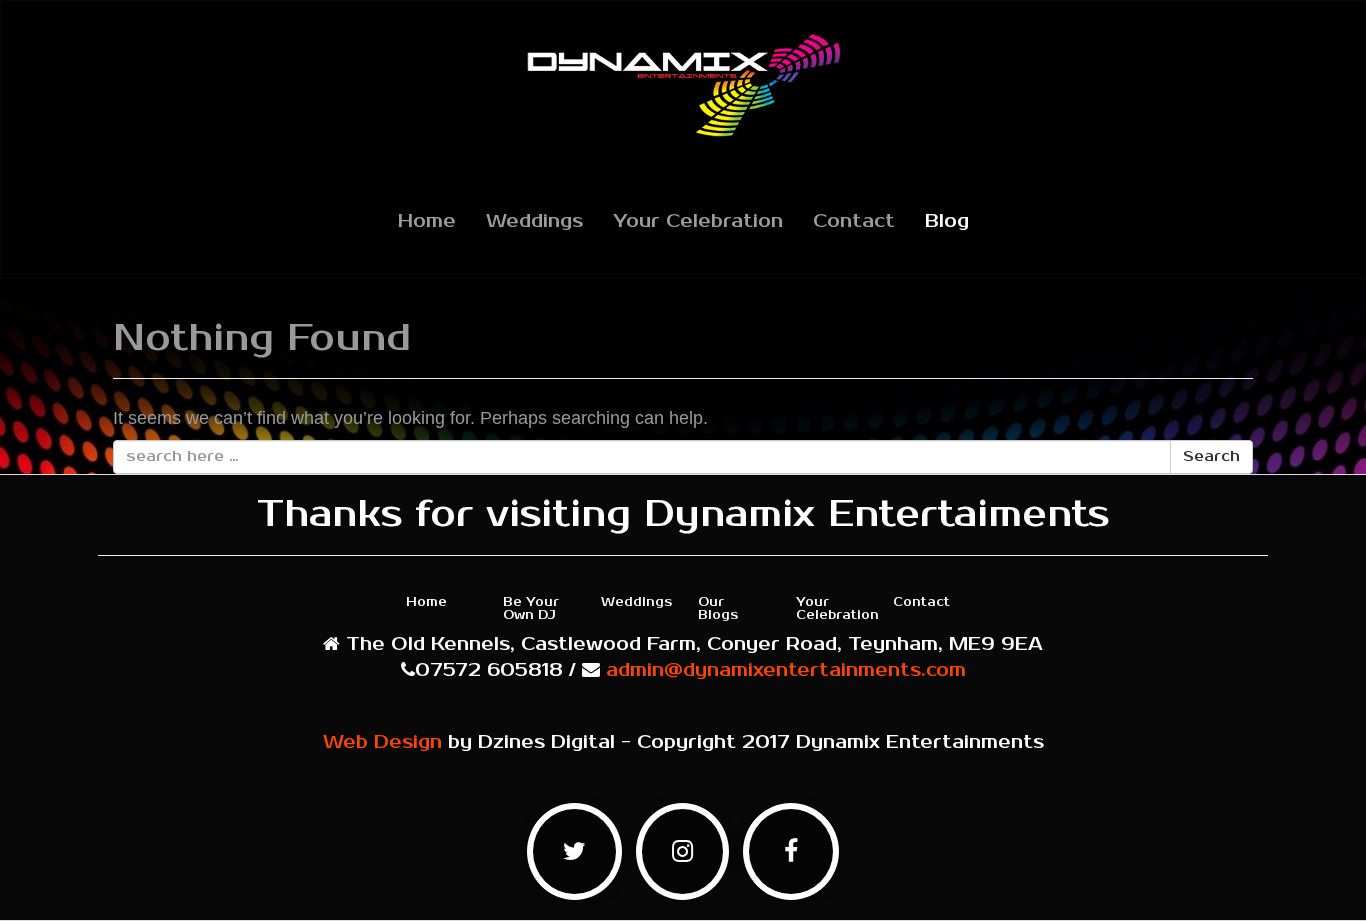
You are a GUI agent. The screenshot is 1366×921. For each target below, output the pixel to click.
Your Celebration (698, 221)
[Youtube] (682, 858)
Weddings (534, 221)
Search (1211, 456)
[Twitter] (574, 858)
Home (427, 221)
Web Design (382, 742)
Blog (947, 221)
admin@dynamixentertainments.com (786, 670)
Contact (854, 221)
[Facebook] (791, 858)
